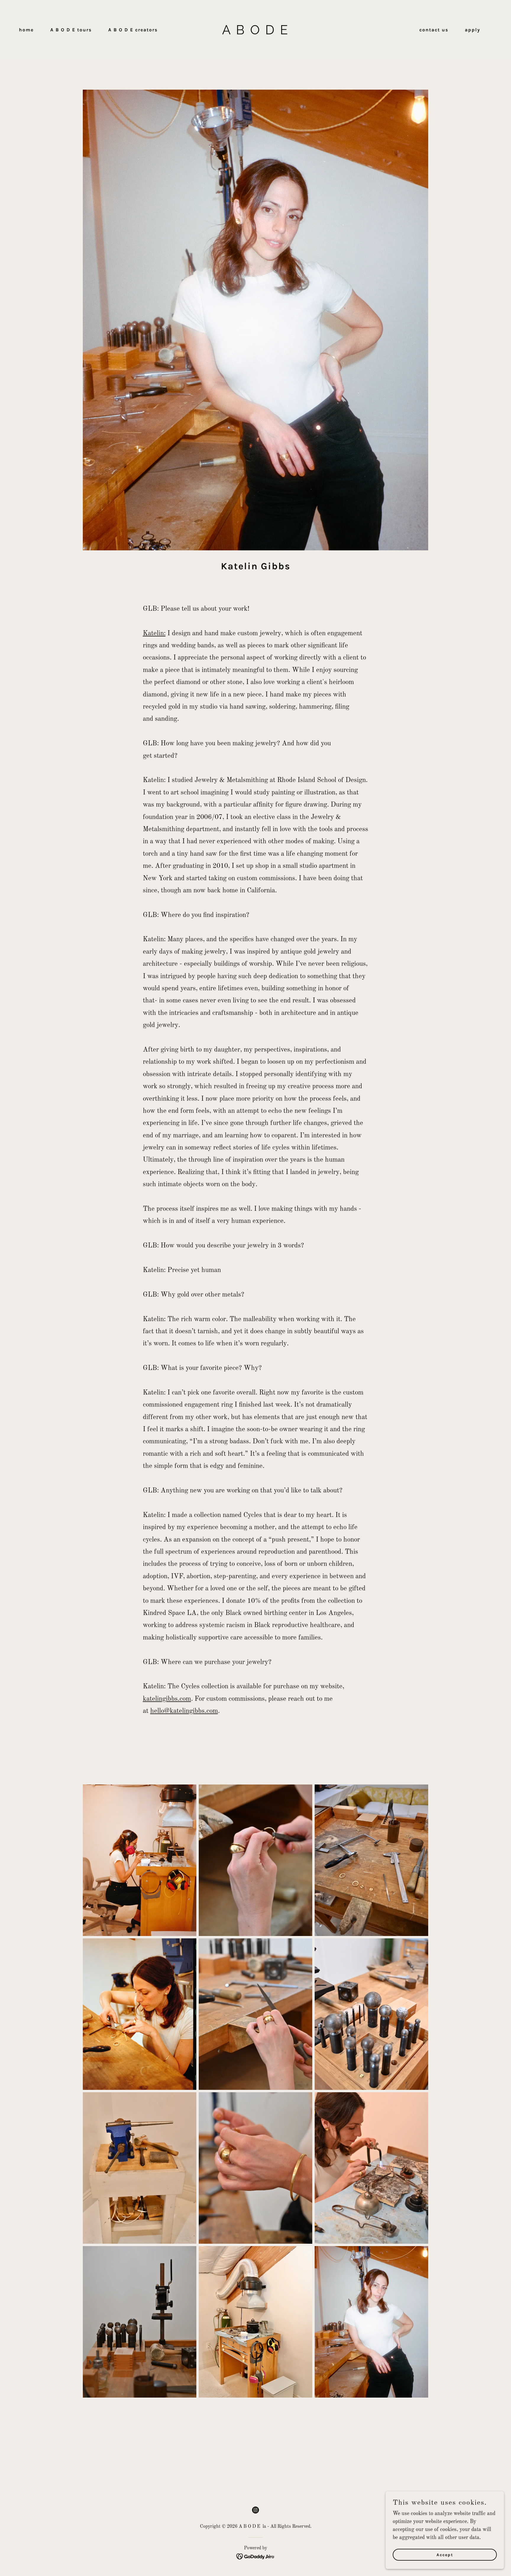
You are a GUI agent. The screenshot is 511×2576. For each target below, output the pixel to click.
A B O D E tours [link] (71, 30)
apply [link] (473, 30)
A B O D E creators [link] (133, 30)
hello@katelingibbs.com (184, 1711)
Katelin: (154, 633)
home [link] (26, 30)
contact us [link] (434, 30)
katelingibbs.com (167, 1699)
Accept (445, 2555)
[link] (256, 48)
